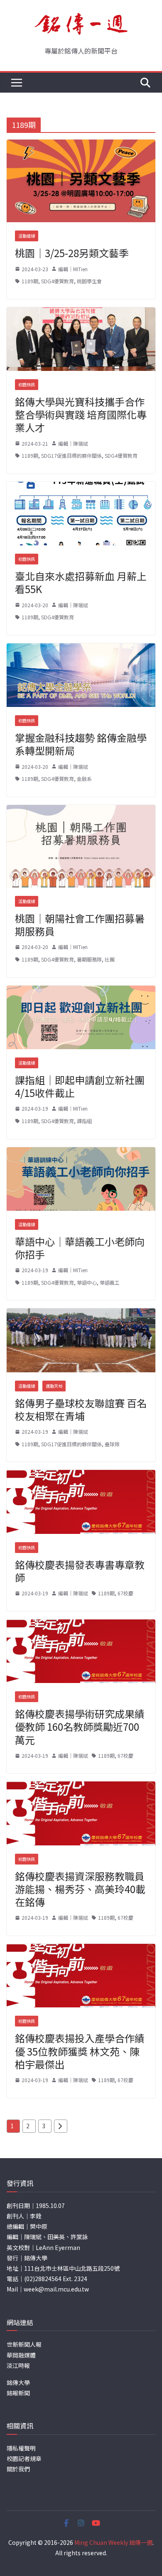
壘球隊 (112, 1444)
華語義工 (110, 1282)
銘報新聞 (18, 2393)
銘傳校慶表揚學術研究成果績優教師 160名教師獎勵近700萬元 (80, 1726)
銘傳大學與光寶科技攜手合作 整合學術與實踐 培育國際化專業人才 (81, 414)
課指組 (84, 1121)
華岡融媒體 (21, 2355)
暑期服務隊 (89, 959)
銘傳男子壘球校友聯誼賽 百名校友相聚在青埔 (81, 1409)
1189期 (30, 281)
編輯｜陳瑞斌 (73, 443)
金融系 (84, 779)
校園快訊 (27, 384)
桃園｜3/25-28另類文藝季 (72, 253)
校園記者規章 (24, 2458)
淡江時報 (18, 2365)
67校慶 (125, 1593)
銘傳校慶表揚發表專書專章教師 (80, 1571)
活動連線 (27, 236)
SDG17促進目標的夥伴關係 (71, 455)
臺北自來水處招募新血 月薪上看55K (81, 582)
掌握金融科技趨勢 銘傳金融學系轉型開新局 (81, 744)
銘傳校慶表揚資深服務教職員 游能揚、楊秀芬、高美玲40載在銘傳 (80, 1889)
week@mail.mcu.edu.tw (56, 2289)
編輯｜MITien (73, 269)
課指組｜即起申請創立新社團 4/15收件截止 (80, 1086)
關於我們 (18, 2469)
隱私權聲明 (21, 2448)
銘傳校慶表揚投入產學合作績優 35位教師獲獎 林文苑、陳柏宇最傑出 (80, 2051)
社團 (110, 959)
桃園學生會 (89, 281)
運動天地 (54, 1386)
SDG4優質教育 (58, 281)
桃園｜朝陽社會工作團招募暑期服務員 (80, 925)
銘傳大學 (18, 2382)
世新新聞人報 (24, 2344)
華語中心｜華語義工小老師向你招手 (80, 1248)
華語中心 (87, 1282)
